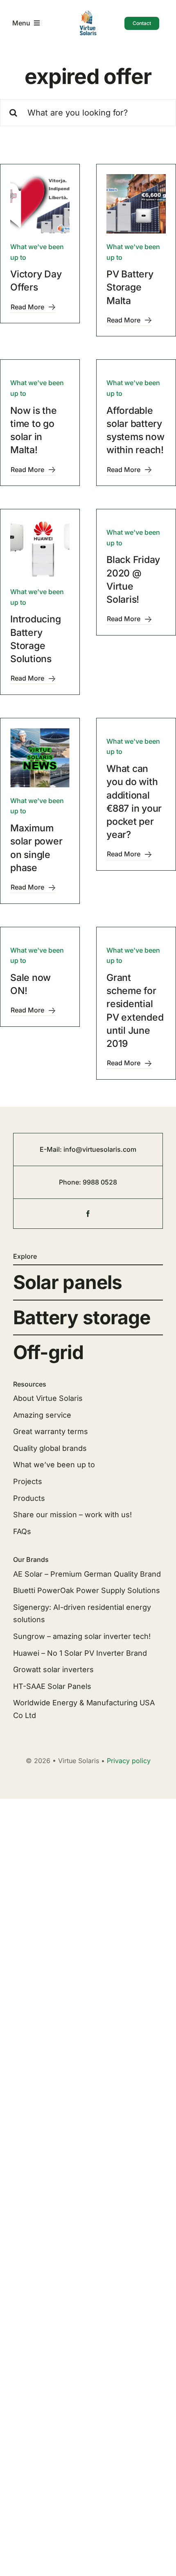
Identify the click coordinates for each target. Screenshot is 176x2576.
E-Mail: (52, 1149)
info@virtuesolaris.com (100, 1149)
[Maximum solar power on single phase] (40, 758)
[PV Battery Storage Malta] (136, 204)
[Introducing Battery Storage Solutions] (40, 549)
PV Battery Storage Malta (130, 287)
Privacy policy (129, 1761)
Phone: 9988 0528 (88, 1182)
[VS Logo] (88, 13)
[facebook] (88, 1214)
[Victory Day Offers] (40, 204)
